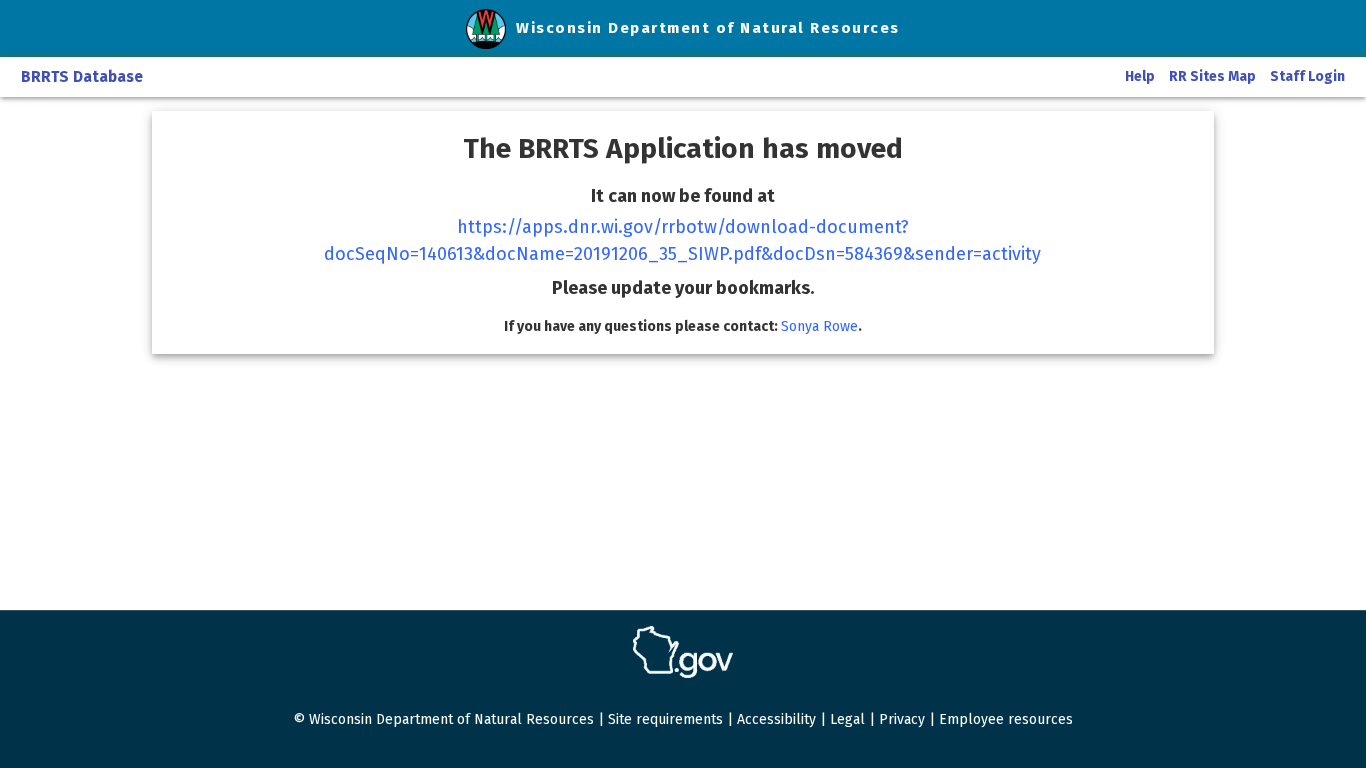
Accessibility (776, 719)
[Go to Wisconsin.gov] (683, 652)
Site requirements (665, 719)
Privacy (902, 719)
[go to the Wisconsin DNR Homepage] (491, 28)
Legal (847, 719)
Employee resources (1006, 719)
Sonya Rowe (819, 326)
